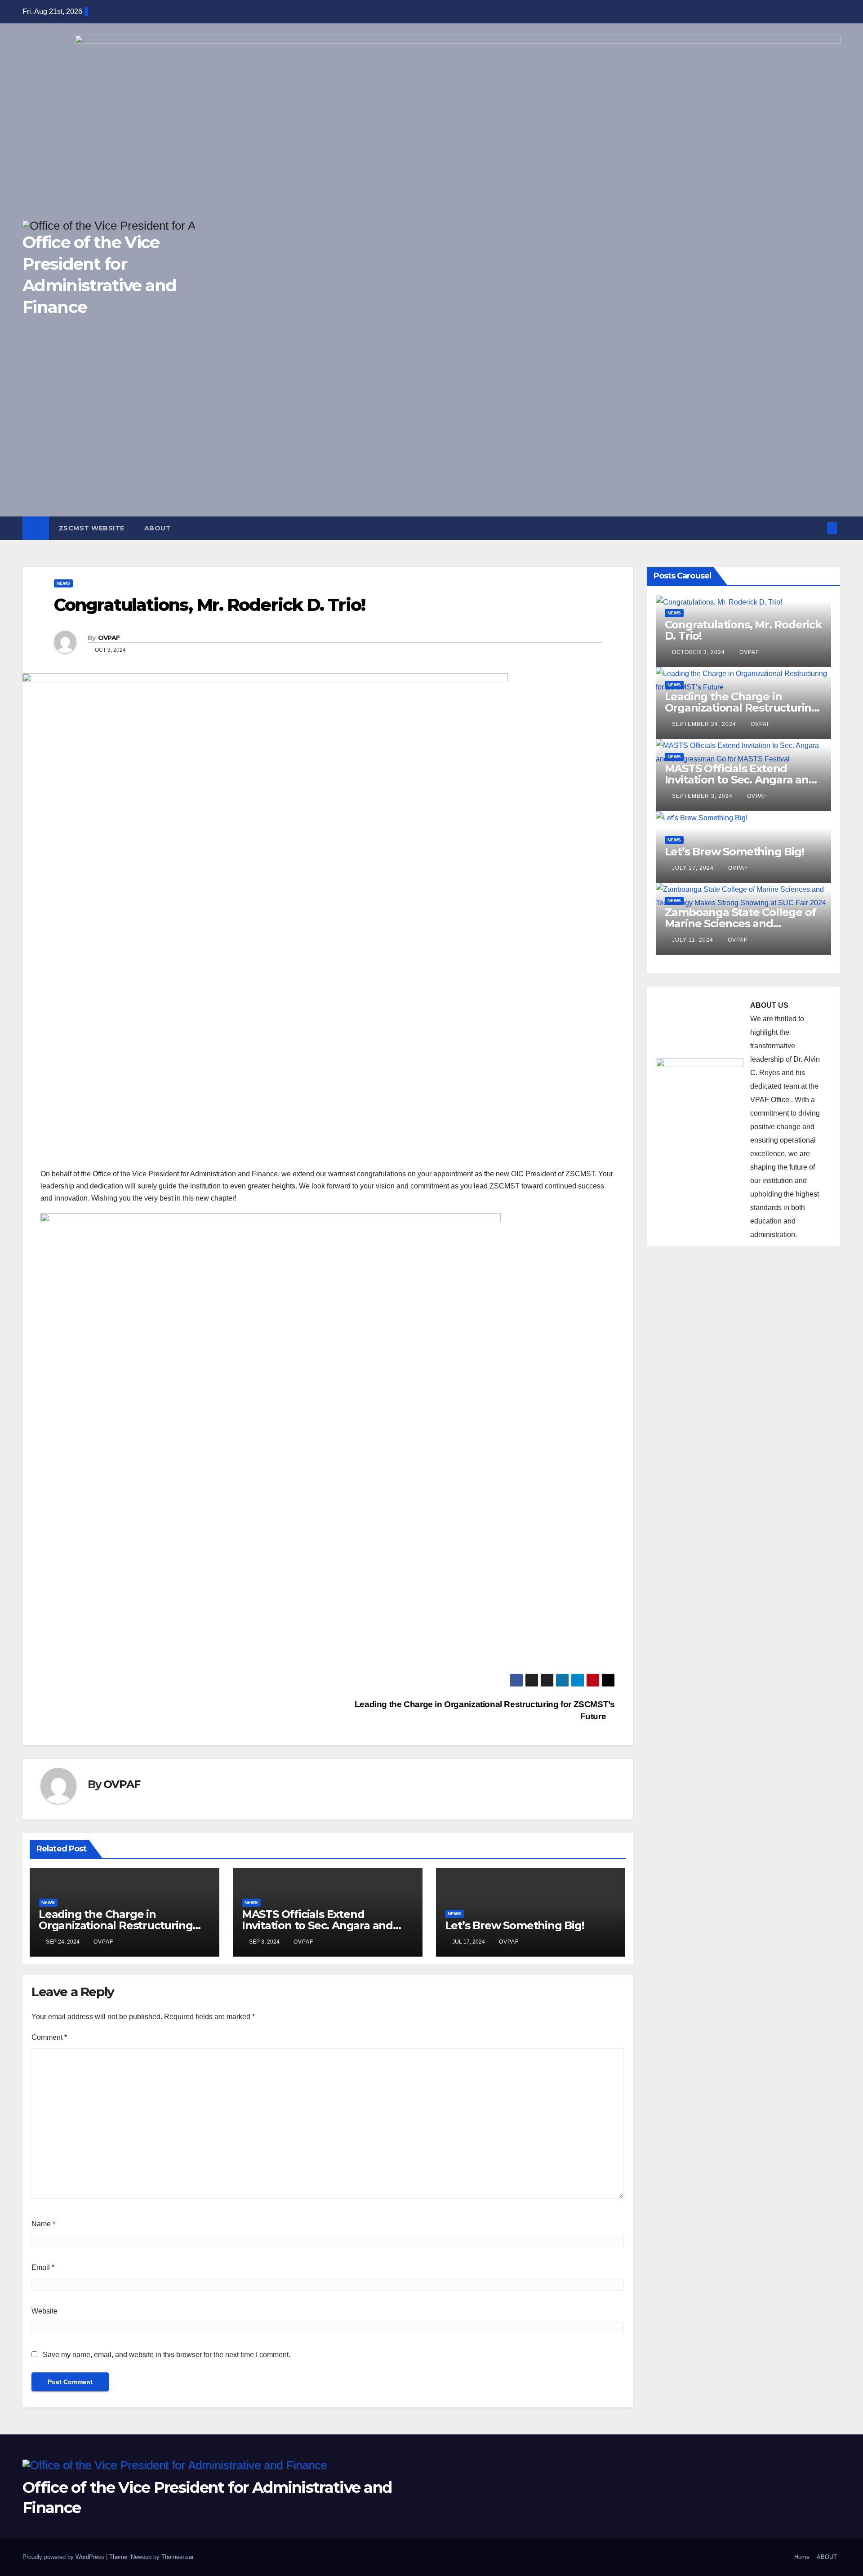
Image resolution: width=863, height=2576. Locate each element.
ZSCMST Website (92, 528)
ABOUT (158, 528)
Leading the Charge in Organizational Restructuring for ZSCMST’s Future (116, 1925)
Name (43, 2224)
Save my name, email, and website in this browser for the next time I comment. (167, 2355)
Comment (49, 2037)
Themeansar (177, 2557)
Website (44, 2311)
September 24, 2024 (705, 724)
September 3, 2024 (703, 796)
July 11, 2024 (694, 940)
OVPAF (109, 638)
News (63, 583)
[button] (817, 528)
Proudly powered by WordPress (64, 2557)
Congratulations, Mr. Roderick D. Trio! (743, 630)
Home (802, 2557)
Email (43, 2267)
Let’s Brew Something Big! (515, 1925)
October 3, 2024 (699, 652)
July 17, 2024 (694, 868)
